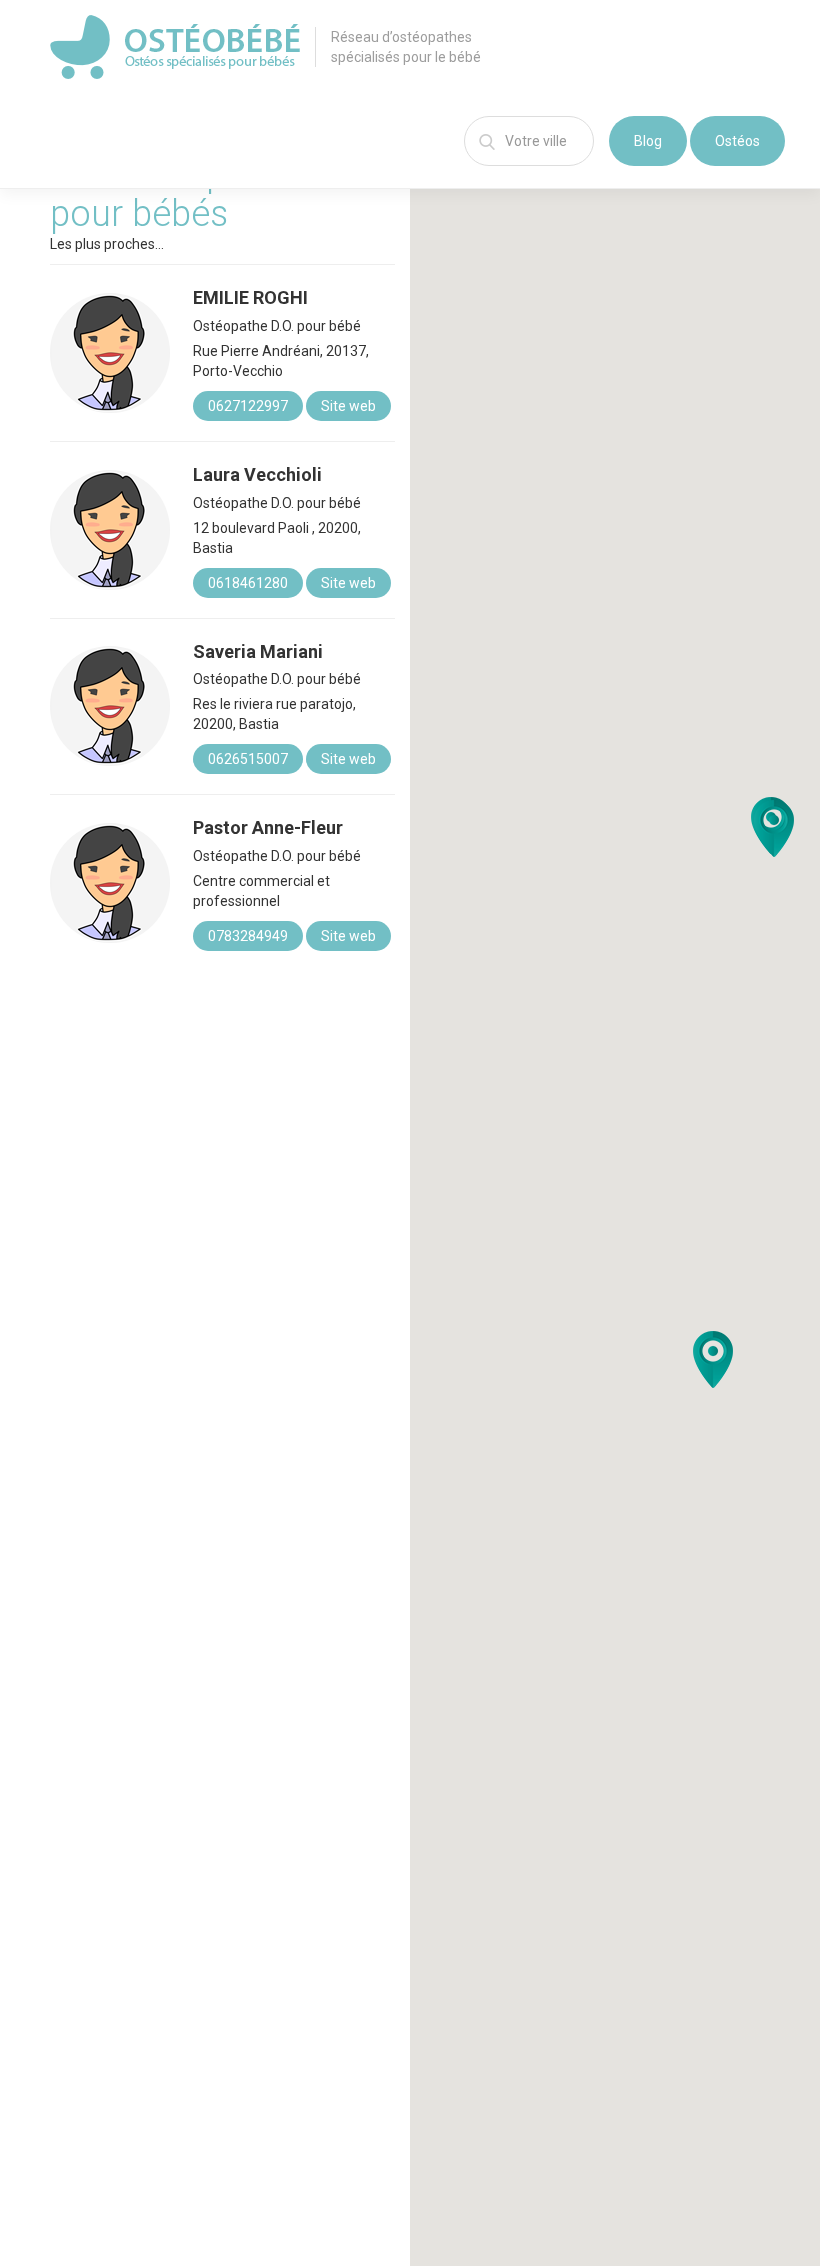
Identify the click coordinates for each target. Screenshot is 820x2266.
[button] (713, 1359)
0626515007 (248, 759)
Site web (348, 406)
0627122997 (248, 406)
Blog (648, 141)
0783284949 (248, 936)
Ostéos (737, 141)
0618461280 (248, 583)
